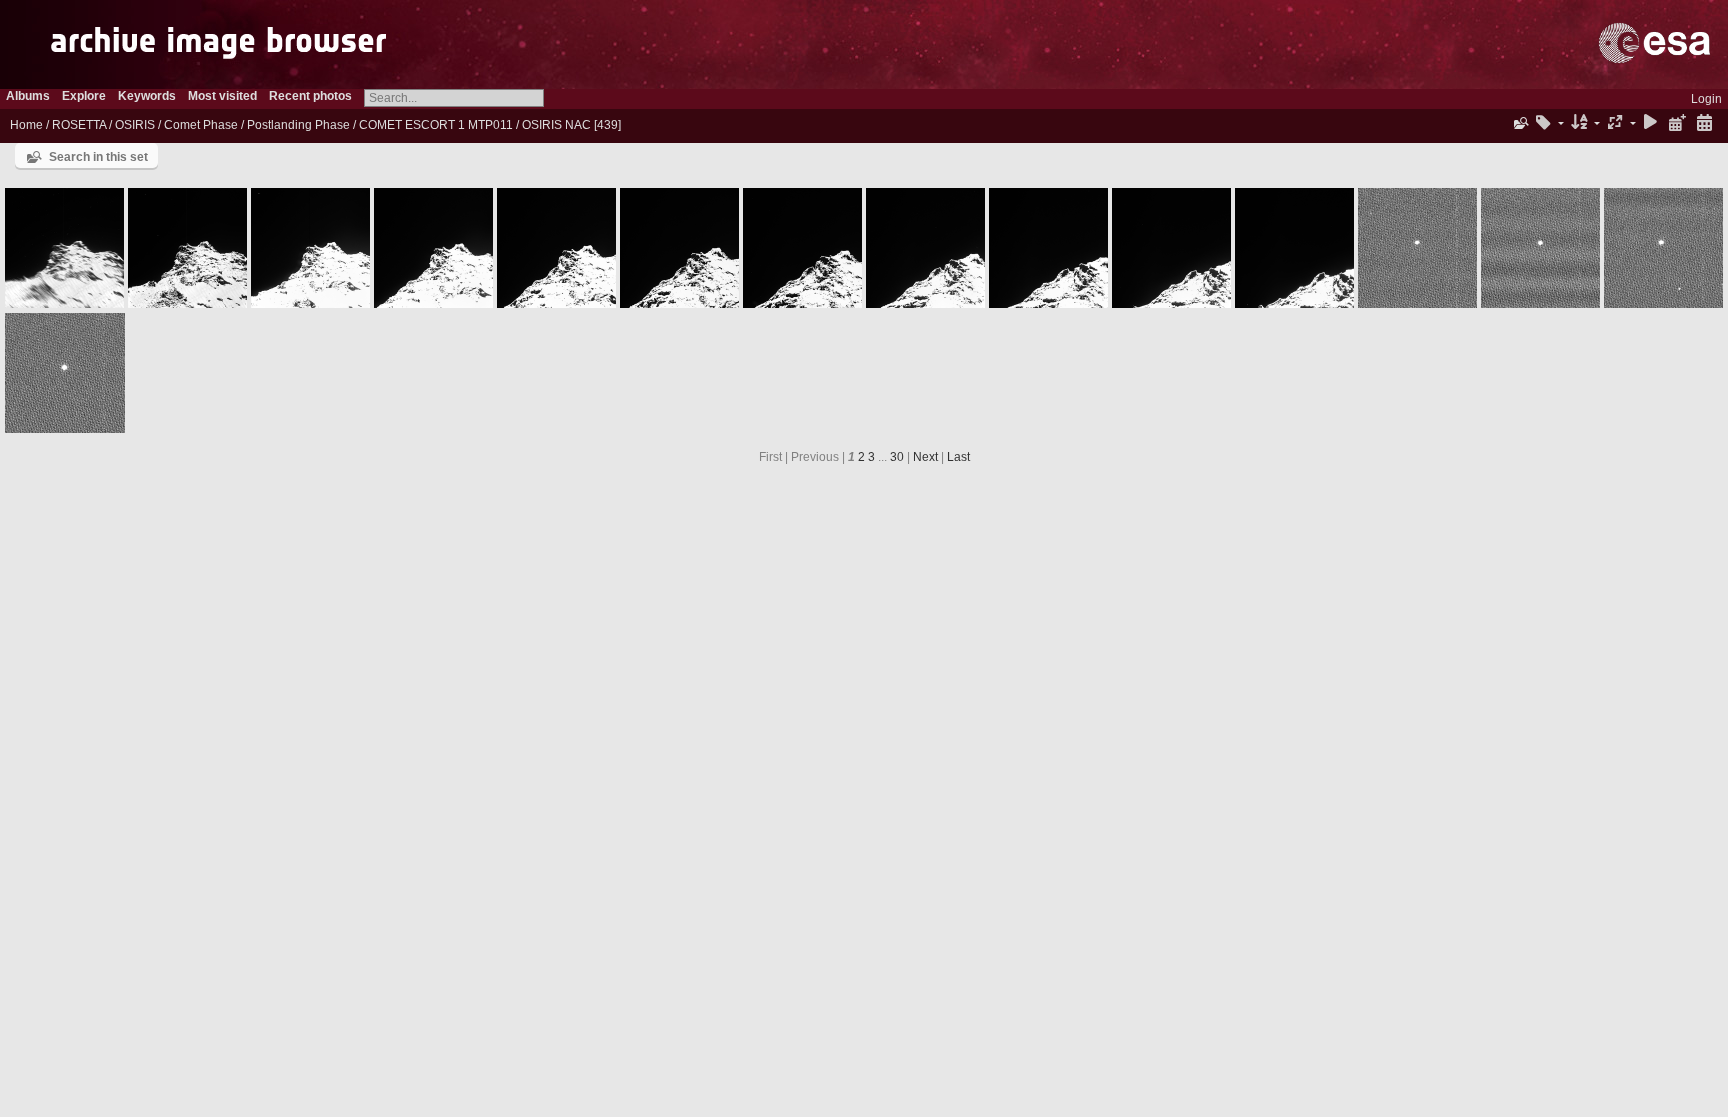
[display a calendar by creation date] (1704, 123)
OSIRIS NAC (556, 125)
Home (26, 125)
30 (897, 457)
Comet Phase (201, 125)
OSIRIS (135, 125)
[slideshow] (1651, 123)
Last (958, 457)
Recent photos (310, 96)
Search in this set (98, 157)
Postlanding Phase (298, 125)
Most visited (222, 96)
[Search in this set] (1519, 123)
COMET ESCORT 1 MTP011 (436, 125)
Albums (28, 96)
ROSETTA (79, 125)
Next (925, 457)
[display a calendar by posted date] (1677, 123)
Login (1706, 99)
